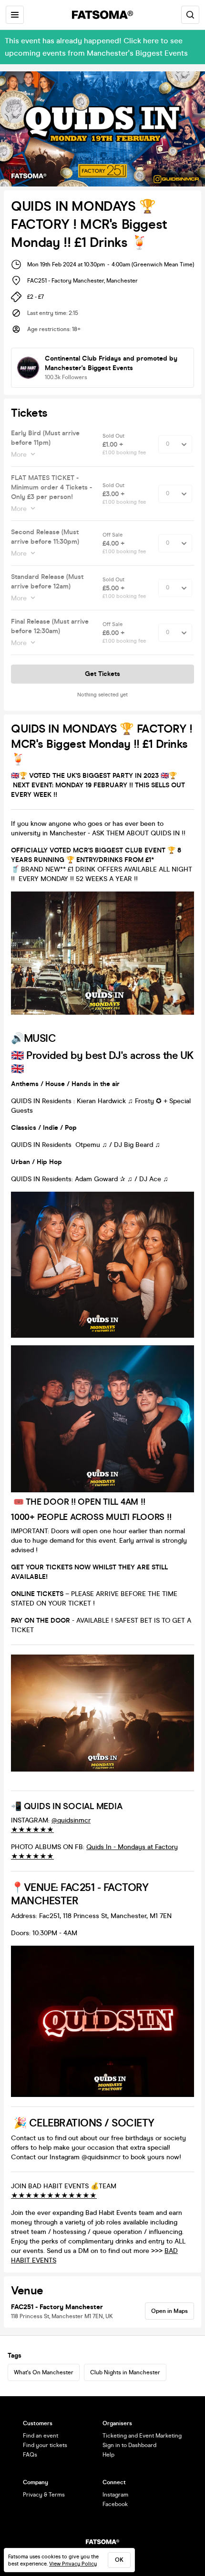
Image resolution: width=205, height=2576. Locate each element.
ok (119, 2560)
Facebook (115, 2504)
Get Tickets (102, 674)
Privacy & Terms (44, 2495)
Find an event (41, 2436)
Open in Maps (169, 2311)
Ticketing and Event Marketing (142, 2436)
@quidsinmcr (71, 1820)
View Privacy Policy (73, 2564)
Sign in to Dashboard (129, 2445)
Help (108, 2455)
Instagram (115, 2495)
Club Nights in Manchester (125, 2372)
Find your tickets (45, 2445)
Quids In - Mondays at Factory (132, 1847)
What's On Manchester (44, 2372)
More (19, 455)
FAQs (30, 2455)
